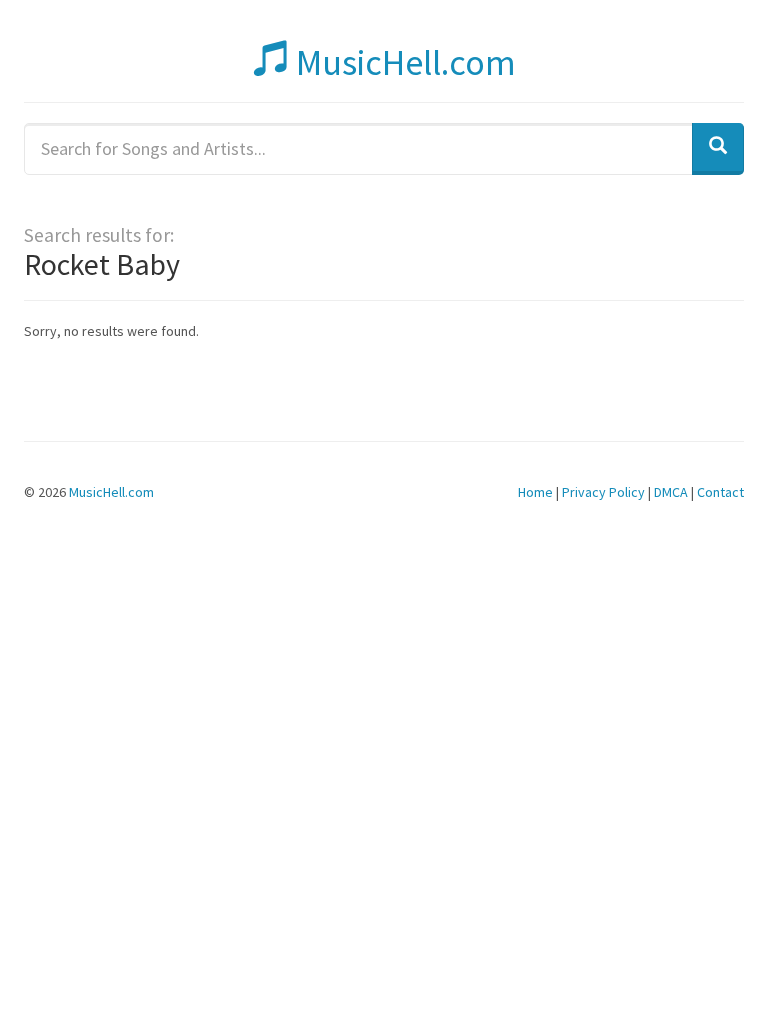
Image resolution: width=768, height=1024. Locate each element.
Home (535, 492)
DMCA (671, 492)
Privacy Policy (603, 492)
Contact (720, 492)
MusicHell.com (402, 62)
